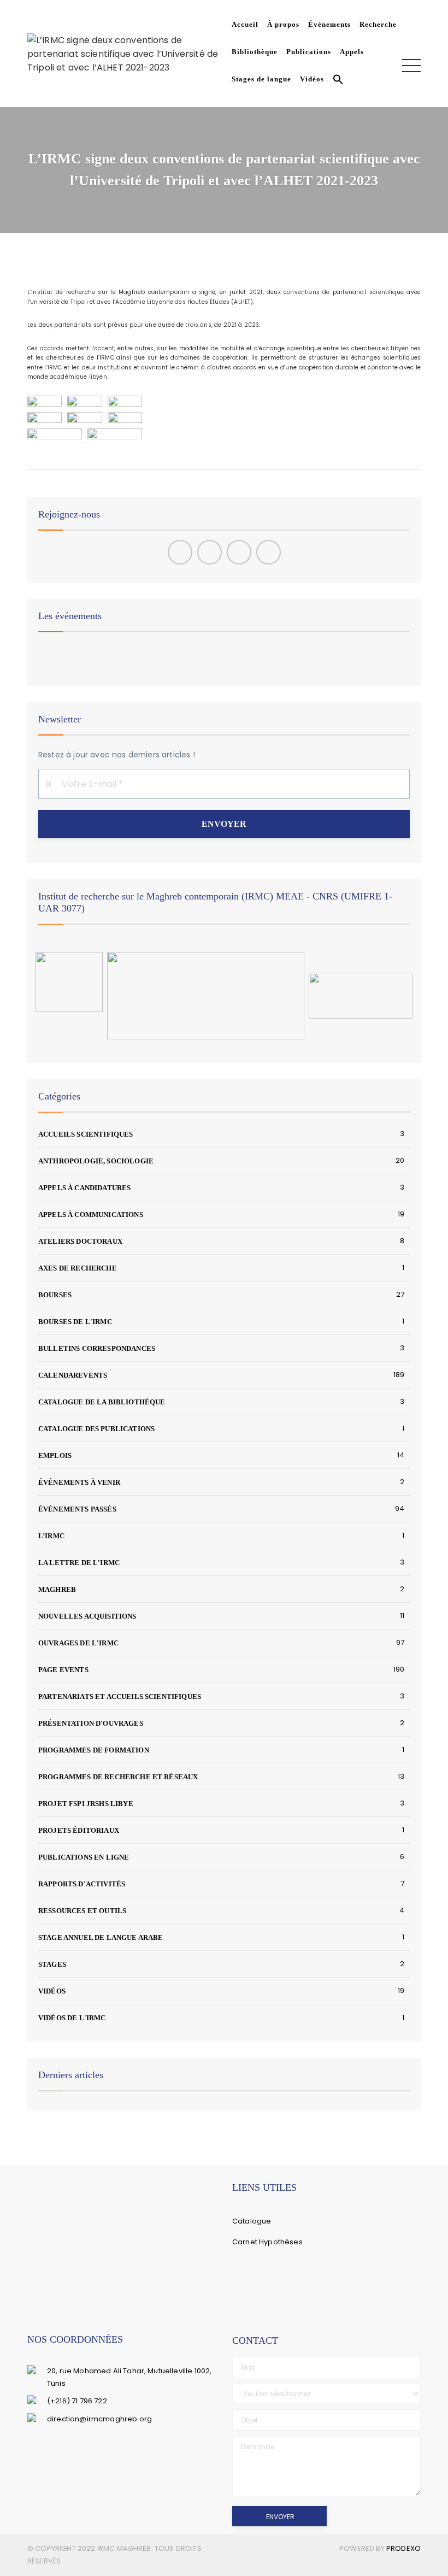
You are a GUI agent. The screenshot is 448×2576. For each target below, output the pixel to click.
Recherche (378, 24)
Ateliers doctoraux (80, 1241)
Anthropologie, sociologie (96, 1161)
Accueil (245, 24)
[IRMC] (127, 53)
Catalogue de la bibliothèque (102, 1402)
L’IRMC (51, 1536)
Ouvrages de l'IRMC (78, 1643)
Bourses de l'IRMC (75, 1322)
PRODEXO (403, 2548)
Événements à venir (79, 1482)
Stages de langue (261, 79)
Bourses (55, 1295)
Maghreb (57, 1589)
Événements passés (77, 1509)
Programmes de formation (94, 1750)
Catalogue (252, 2221)
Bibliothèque (255, 52)
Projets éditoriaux (79, 1830)
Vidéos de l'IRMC (72, 2018)
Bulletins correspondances (97, 1348)
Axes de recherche (78, 1268)
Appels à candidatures (84, 1188)
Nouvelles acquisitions (87, 1616)
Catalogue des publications (96, 1429)
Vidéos (312, 79)
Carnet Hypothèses (267, 2242)
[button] (336, 81)
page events (63, 1670)
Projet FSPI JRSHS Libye (86, 1804)
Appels (352, 52)
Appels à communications (91, 1215)
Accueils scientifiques (86, 1134)
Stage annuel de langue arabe (101, 1937)
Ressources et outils (82, 1911)
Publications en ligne (84, 1857)
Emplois (55, 1455)
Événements (329, 24)
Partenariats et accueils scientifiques (120, 1696)
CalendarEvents (73, 1375)
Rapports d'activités (82, 1884)
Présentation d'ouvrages (91, 1723)
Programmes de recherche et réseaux (118, 1777)
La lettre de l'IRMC (79, 1563)
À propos (283, 24)
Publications (309, 52)
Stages (52, 1964)
